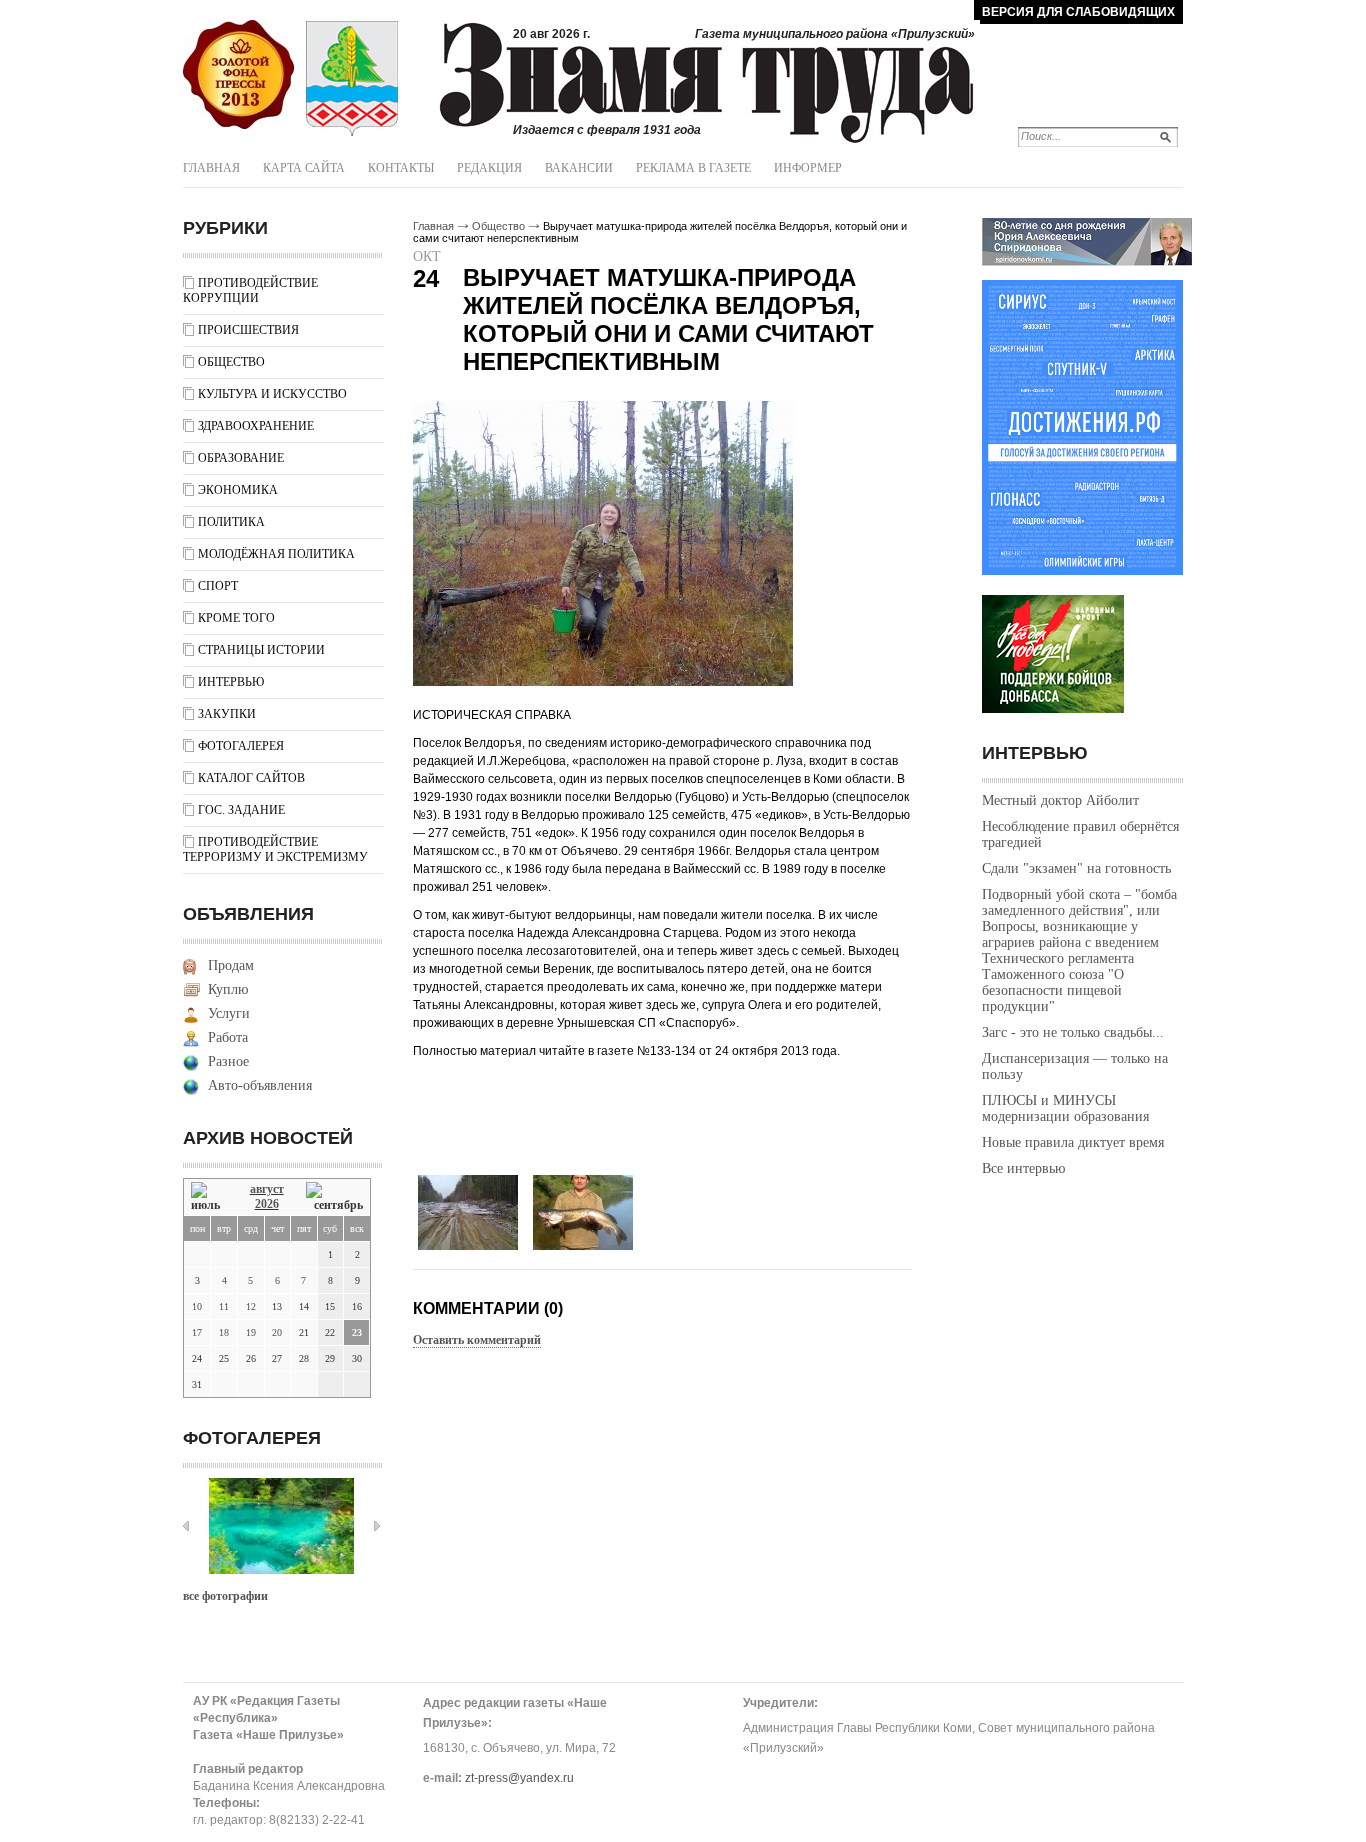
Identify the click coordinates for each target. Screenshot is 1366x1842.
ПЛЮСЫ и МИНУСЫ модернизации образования (1065, 1108)
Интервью (231, 682)
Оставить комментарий (477, 1340)
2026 (267, 1204)
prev (186, 1526)
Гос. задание (241, 810)
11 (224, 1306)
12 (251, 1306)
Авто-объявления (260, 1085)
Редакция (489, 168)
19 (251, 1332)
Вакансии (579, 168)
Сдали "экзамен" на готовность (1076, 868)
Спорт (218, 586)
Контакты (401, 168)
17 (197, 1332)
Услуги (229, 1013)
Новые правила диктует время (1073, 1142)
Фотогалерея (241, 746)
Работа (228, 1037)
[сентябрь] (334, 1197)
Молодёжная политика (276, 554)
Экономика (238, 490)
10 (197, 1306)
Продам (231, 965)
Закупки (227, 714)
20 (277, 1332)
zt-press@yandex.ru (519, 1778)
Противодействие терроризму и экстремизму (275, 849)
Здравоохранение (256, 426)
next (377, 1526)
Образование (241, 458)
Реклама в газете (693, 168)
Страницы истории (261, 650)
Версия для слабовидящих (1078, 12)
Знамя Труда (238, 75)
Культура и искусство (272, 394)
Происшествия (248, 330)
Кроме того (236, 618)
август (267, 1189)
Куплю (228, 989)
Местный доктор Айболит (1060, 800)
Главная (211, 168)
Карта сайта (304, 168)
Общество (231, 362)
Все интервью (1023, 1168)
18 (224, 1332)
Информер (808, 168)
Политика (231, 522)
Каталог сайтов (251, 778)
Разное (228, 1061)
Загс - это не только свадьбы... (1073, 1032)
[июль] (209, 1197)
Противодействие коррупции (250, 290)
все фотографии (225, 1596)
